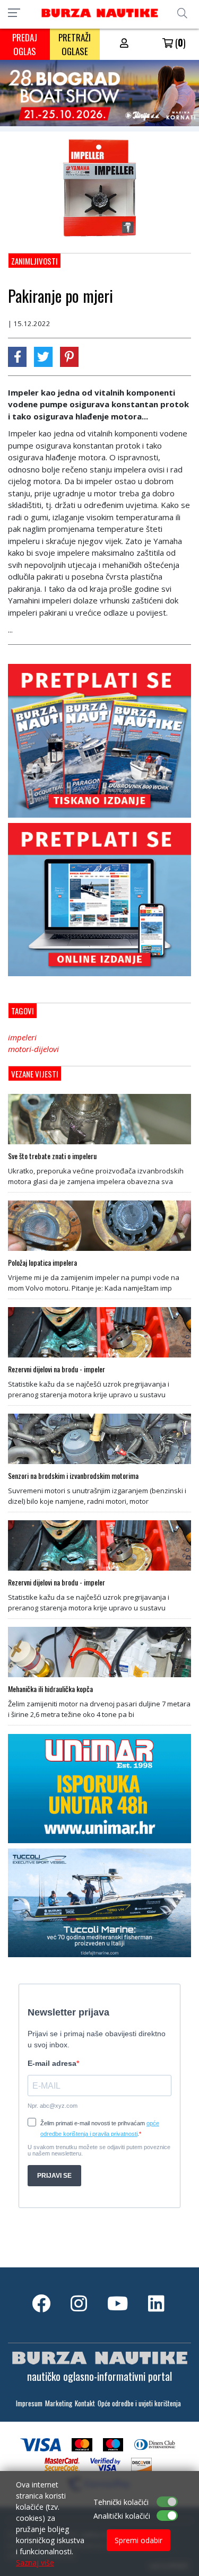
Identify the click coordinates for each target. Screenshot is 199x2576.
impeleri (22, 1037)
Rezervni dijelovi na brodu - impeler (57, 1369)
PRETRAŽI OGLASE (75, 44)
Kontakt (85, 2403)
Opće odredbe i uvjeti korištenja (139, 2403)
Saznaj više (35, 2562)
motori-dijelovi (33, 1049)
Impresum (29, 2403)
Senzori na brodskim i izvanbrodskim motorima (73, 1476)
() (179, 42)
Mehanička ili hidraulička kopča (50, 1689)
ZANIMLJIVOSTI (34, 261)
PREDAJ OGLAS (25, 44)
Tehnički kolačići (121, 2502)
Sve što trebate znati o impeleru (52, 1156)
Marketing (59, 2403)
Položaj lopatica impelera (42, 1263)
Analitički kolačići (122, 2516)
